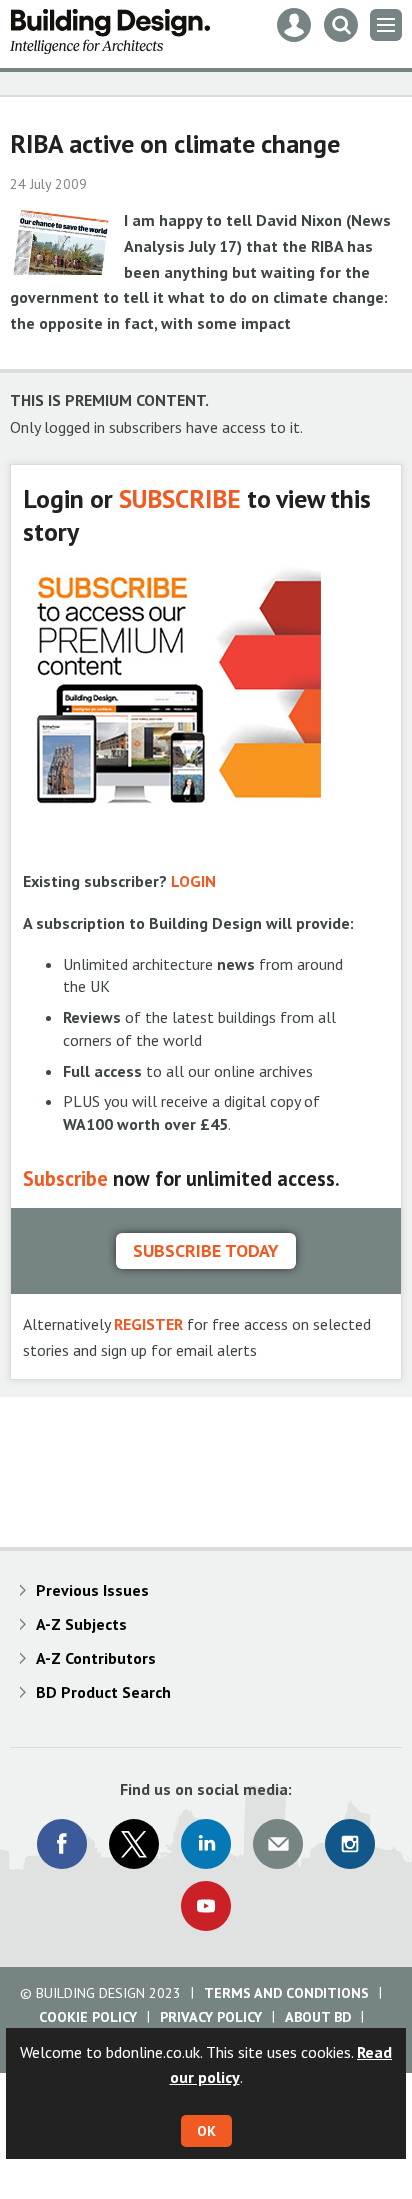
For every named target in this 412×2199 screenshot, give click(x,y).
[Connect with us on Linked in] (206, 1844)
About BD (318, 2017)
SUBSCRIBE (180, 498)
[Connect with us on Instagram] (350, 1844)
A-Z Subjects (81, 1624)
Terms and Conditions (286, 1993)
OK (206, 2131)
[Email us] (278, 1844)
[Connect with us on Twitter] (134, 1844)
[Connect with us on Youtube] (206, 1906)
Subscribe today (206, 1250)
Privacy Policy (211, 2017)
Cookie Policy (88, 2017)
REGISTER (148, 1324)
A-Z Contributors (96, 1658)
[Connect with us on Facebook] (62, 1844)
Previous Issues (92, 1590)
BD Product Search (103, 1692)
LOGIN (193, 881)
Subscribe (65, 1178)
